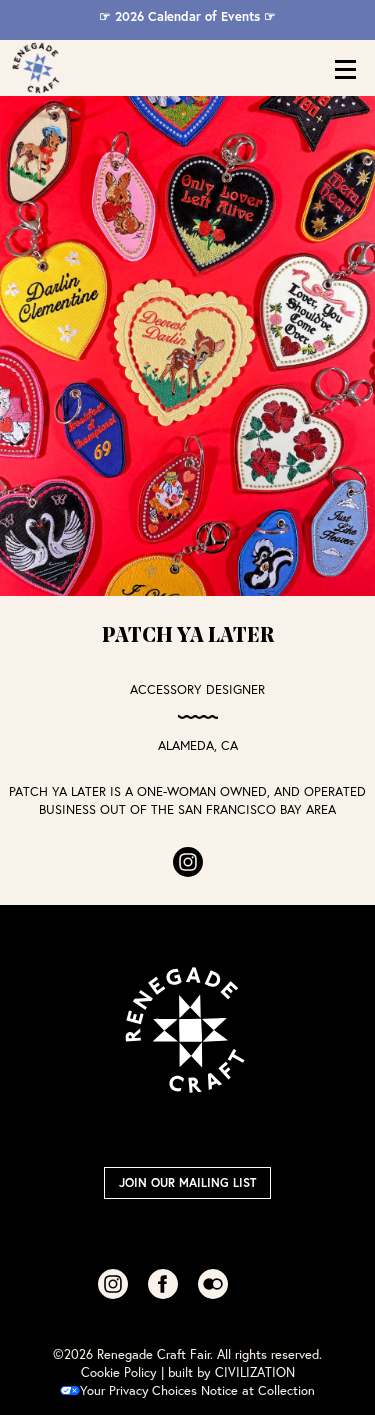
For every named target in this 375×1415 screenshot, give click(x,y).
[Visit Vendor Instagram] (188, 862)
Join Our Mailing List (187, 1182)
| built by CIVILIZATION (228, 1372)
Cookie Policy (119, 1372)
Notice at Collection (258, 1390)
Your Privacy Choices (138, 1390)
